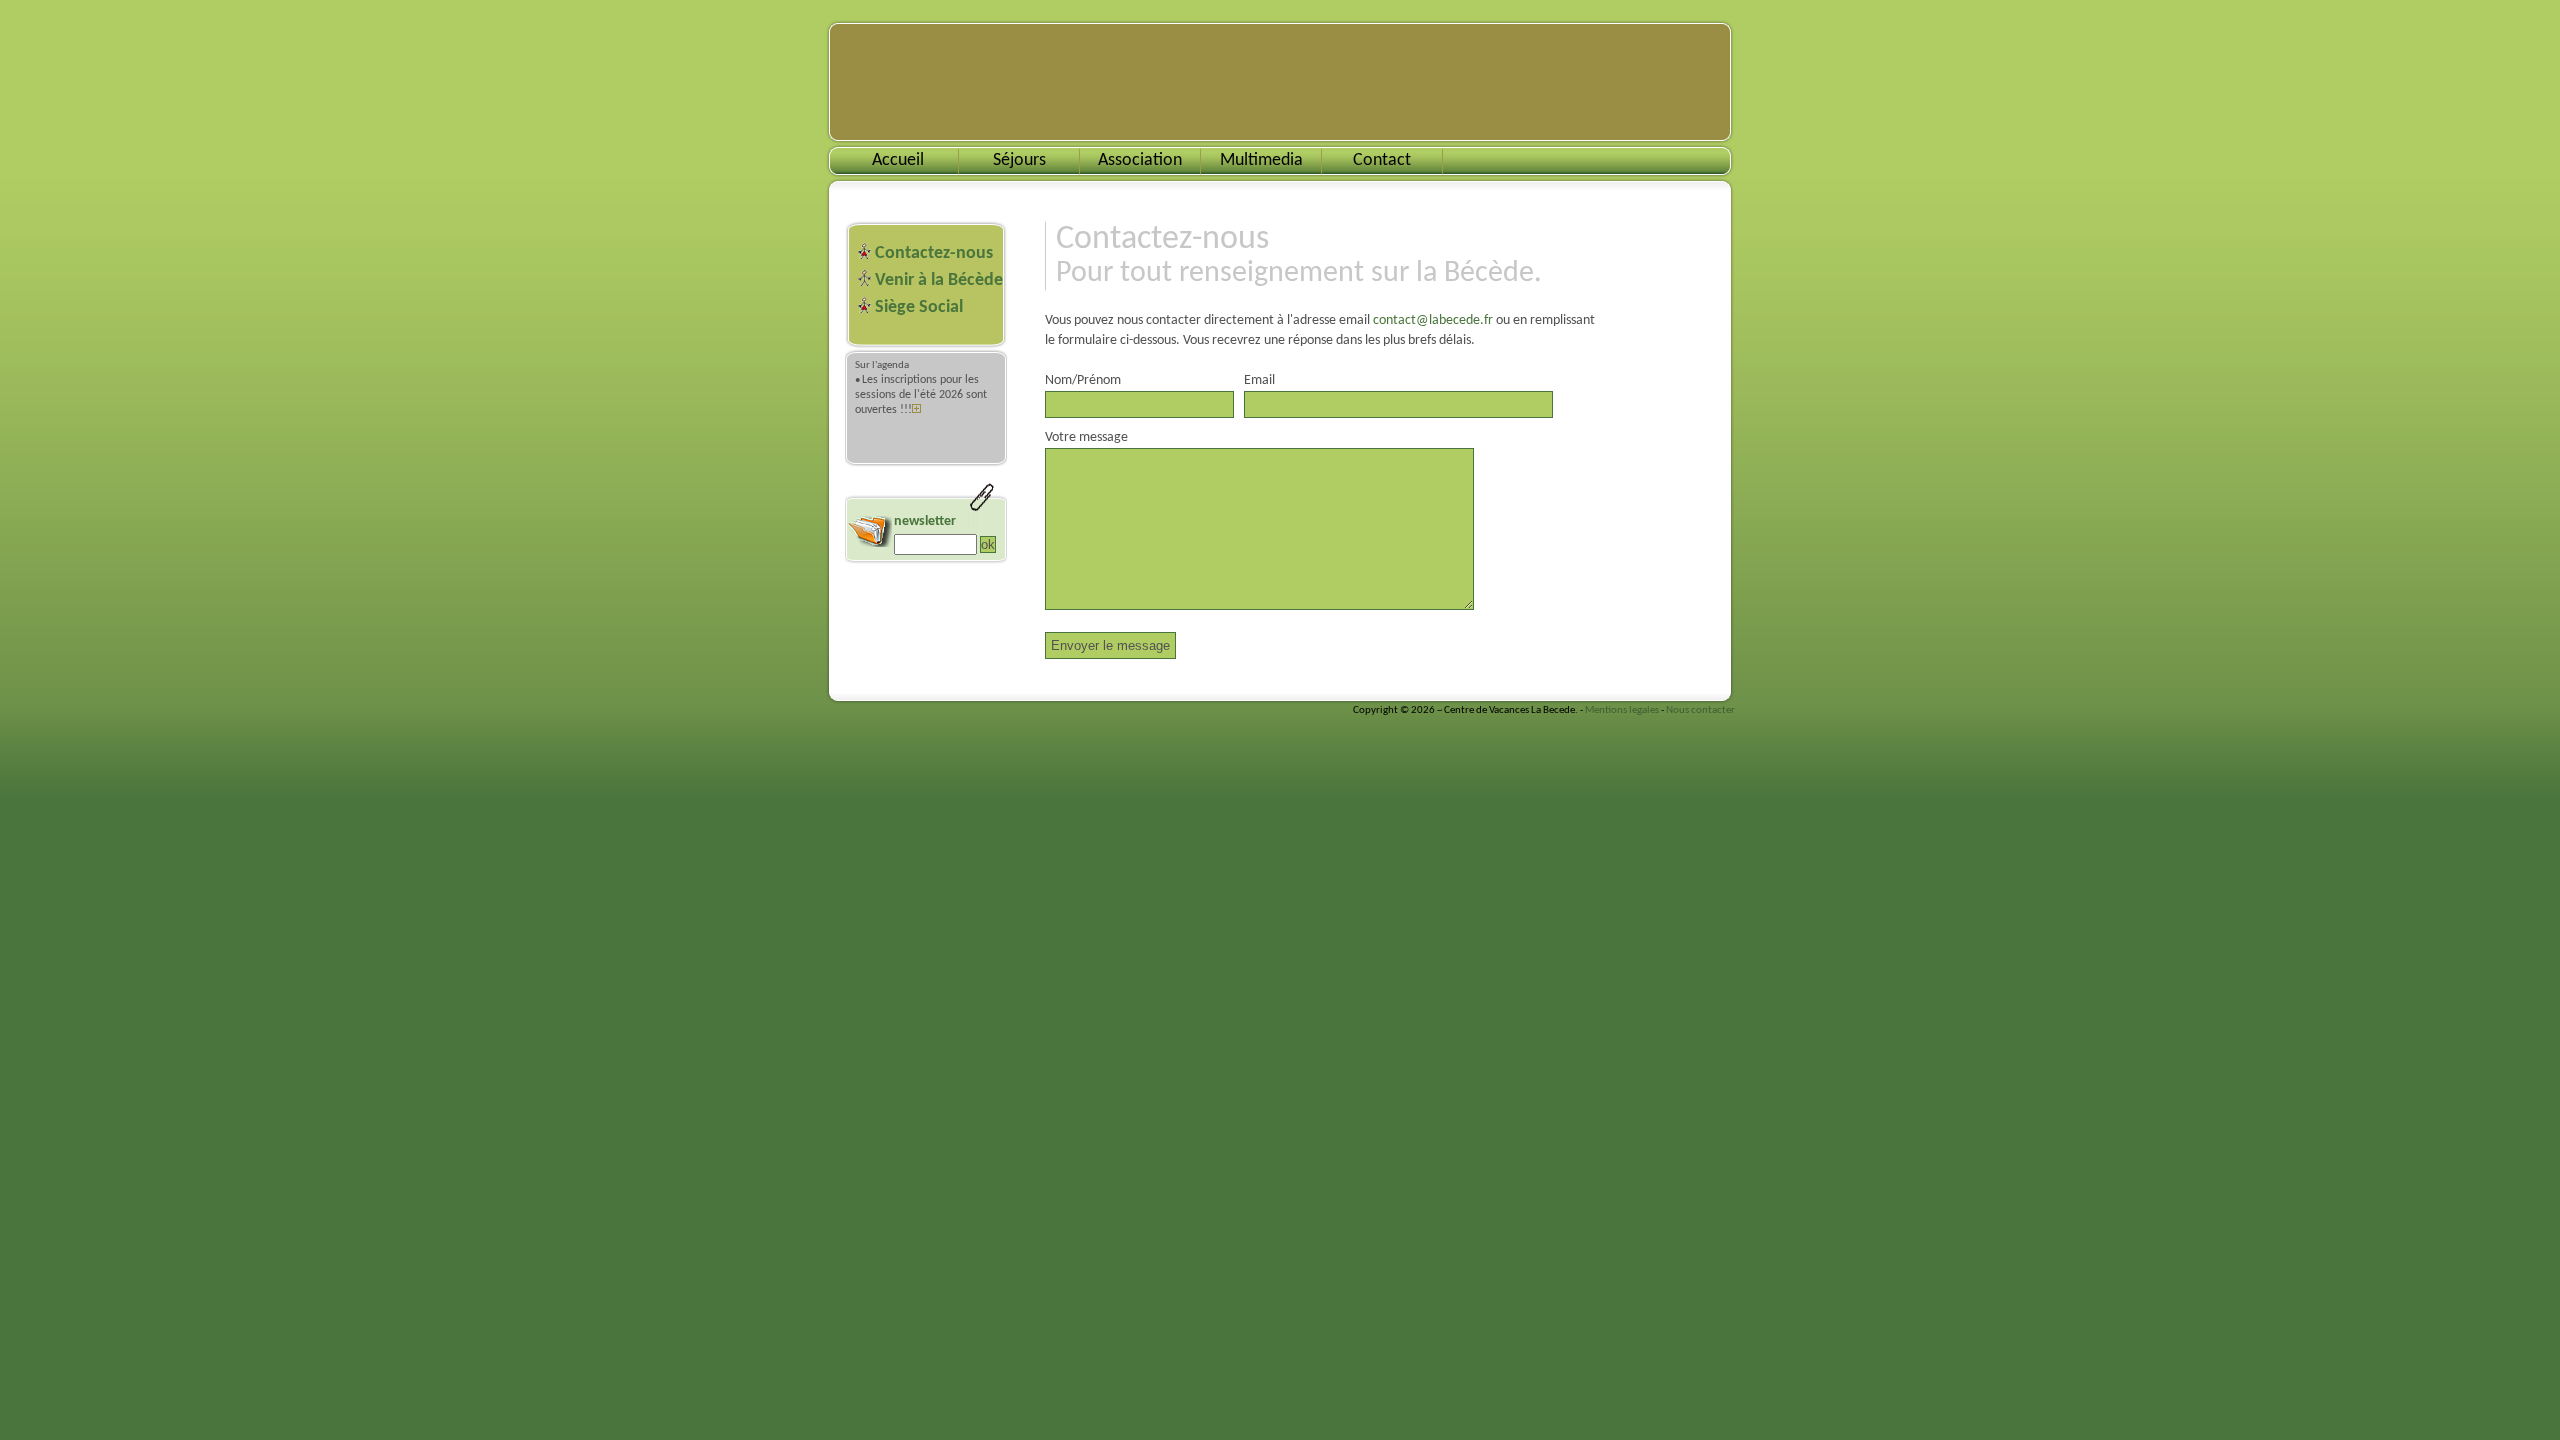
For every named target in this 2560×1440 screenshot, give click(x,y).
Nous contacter (1700, 710)
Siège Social (919, 307)
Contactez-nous (934, 253)
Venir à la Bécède (939, 280)
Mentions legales (1622, 710)
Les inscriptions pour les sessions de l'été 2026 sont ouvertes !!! (921, 395)
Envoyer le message (1110, 645)
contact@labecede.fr (1433, 320)
